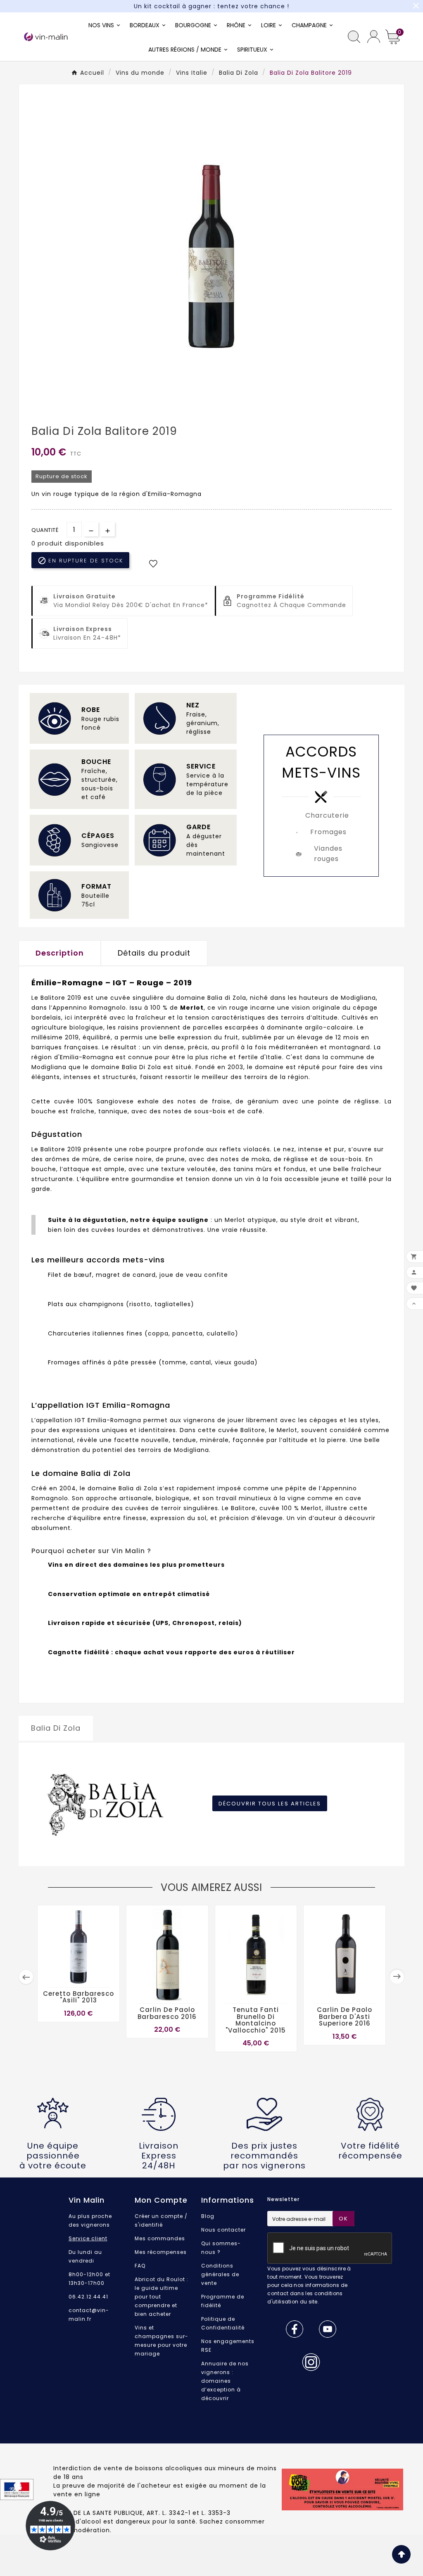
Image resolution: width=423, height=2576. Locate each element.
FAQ (140, 2266)
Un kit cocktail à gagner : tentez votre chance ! (211, 6)
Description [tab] (60, 953)
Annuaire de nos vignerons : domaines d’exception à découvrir (225, 2381)
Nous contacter (223, 2230)
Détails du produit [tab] (154, 953)
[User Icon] (374, 37)
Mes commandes (160, 2238)
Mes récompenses (161, 2252)
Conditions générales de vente (220, 2274)
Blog (208, 2216)
